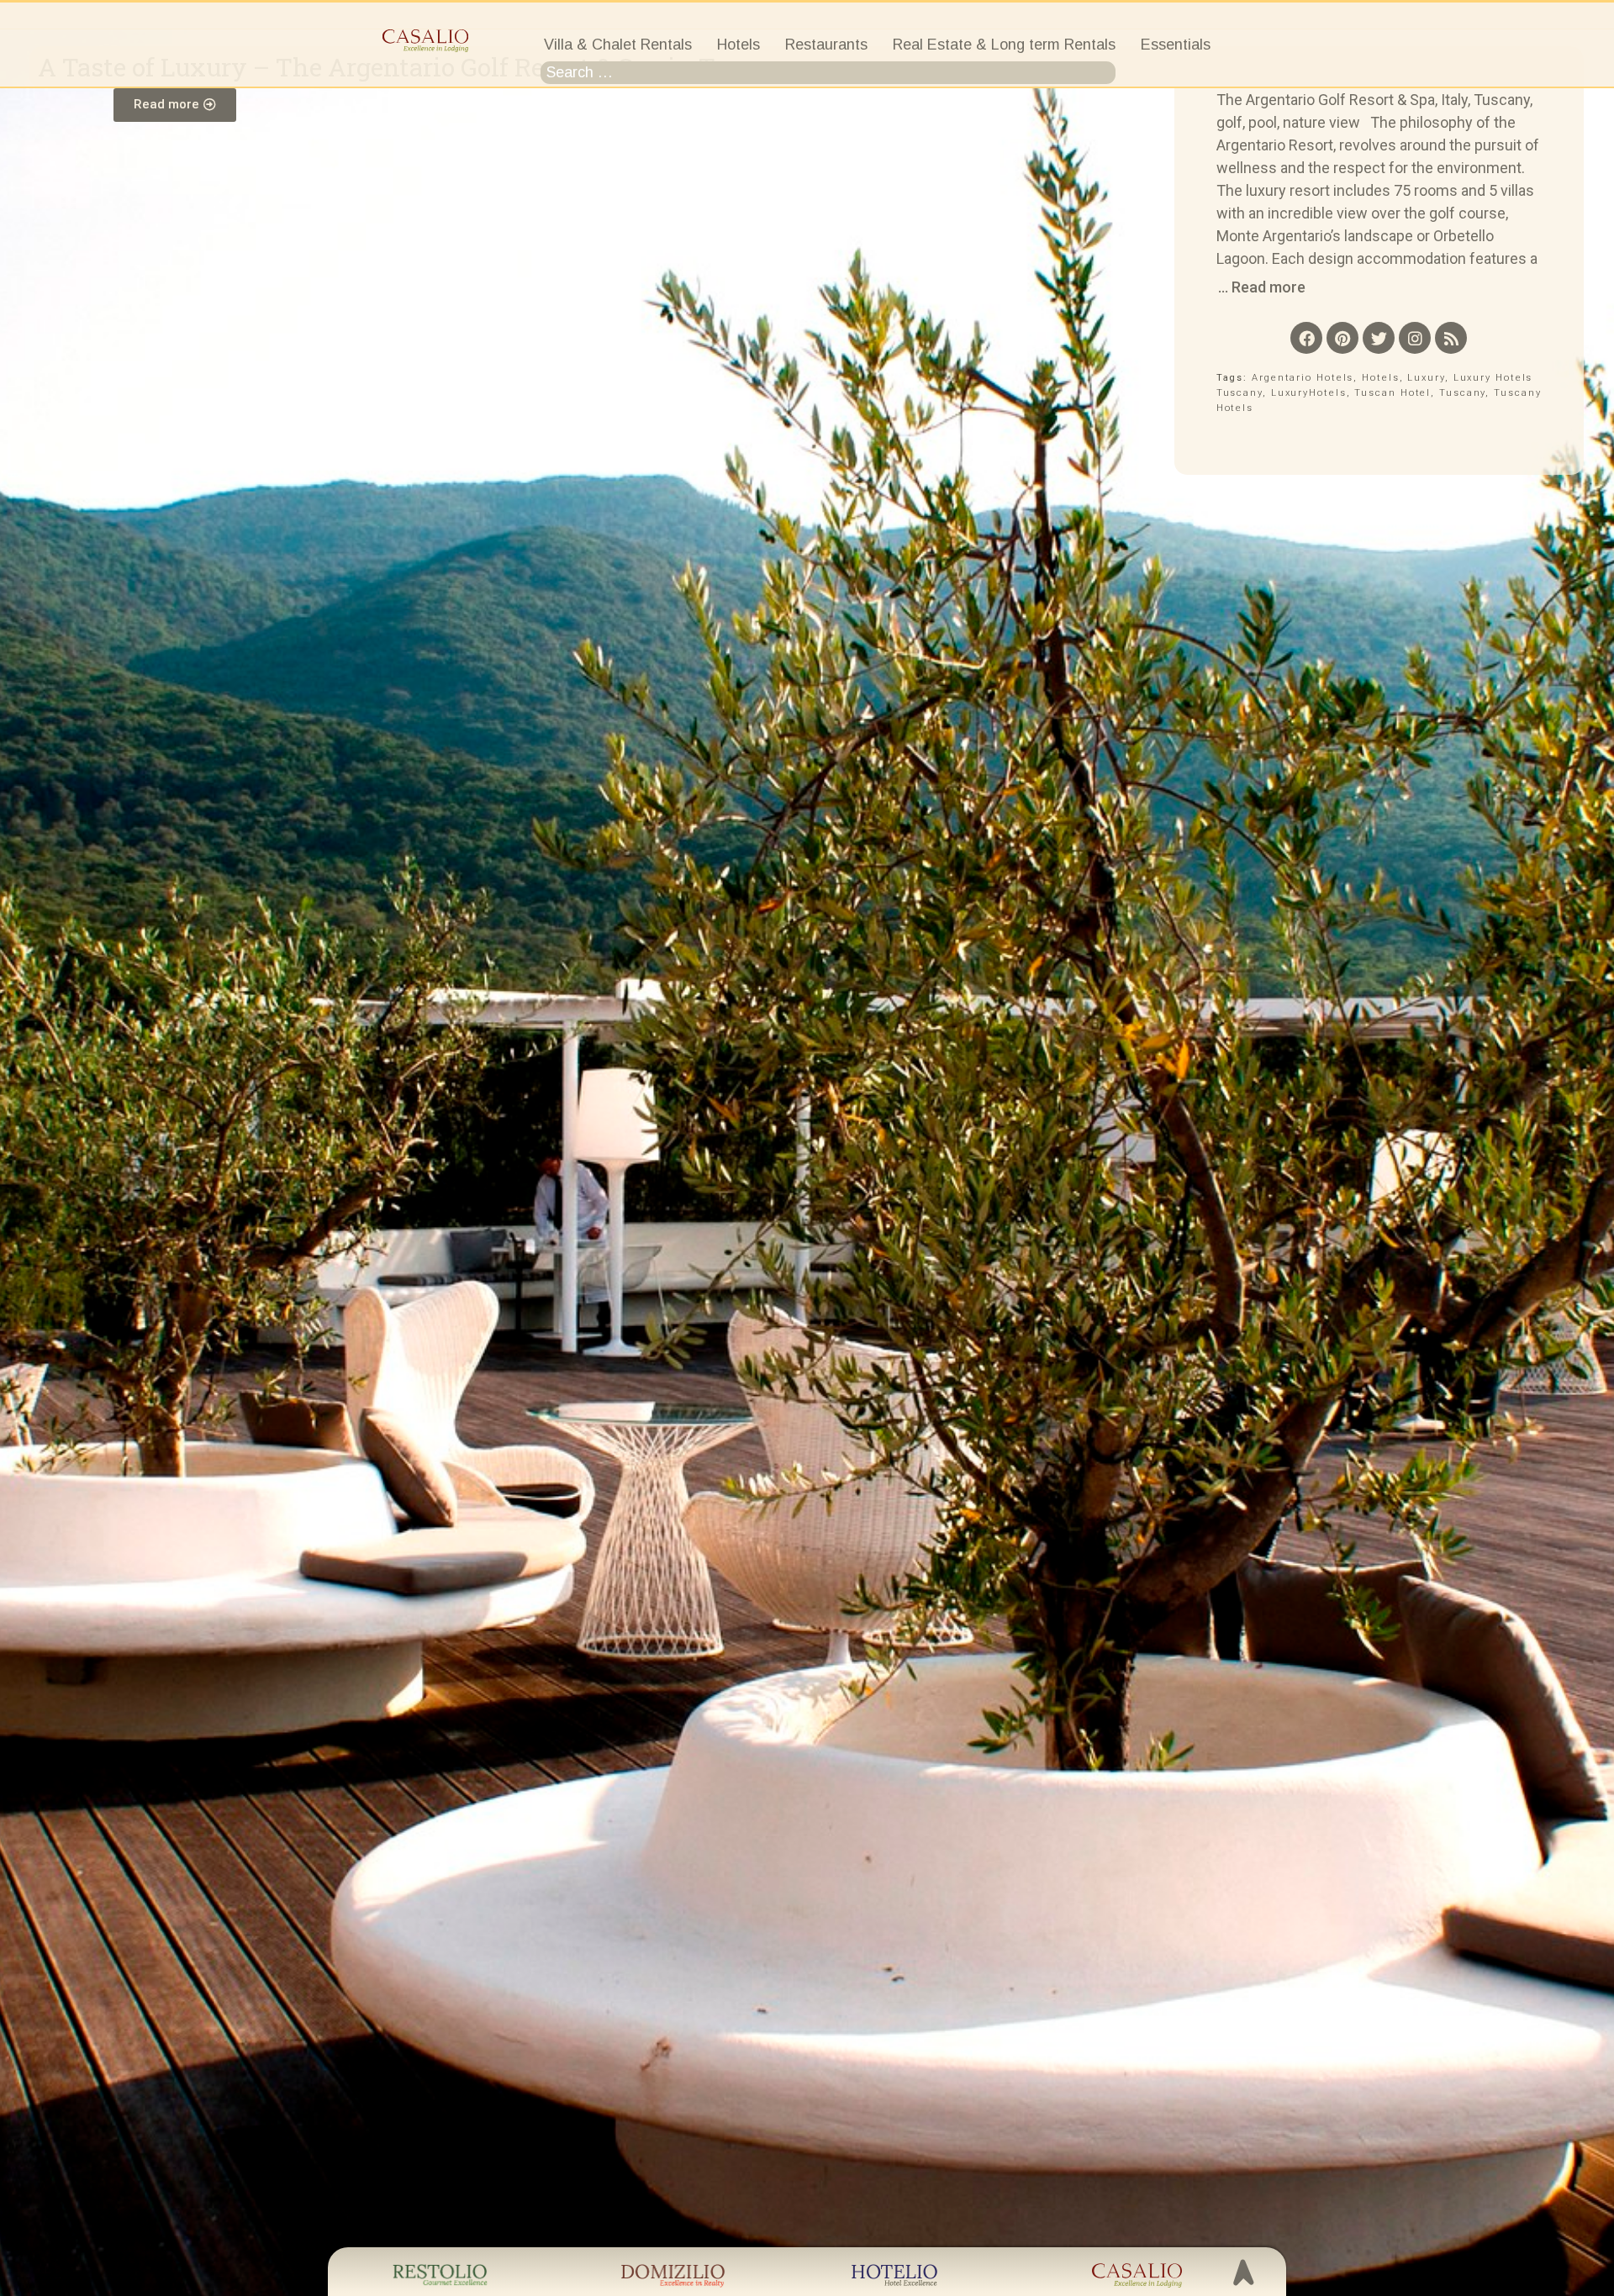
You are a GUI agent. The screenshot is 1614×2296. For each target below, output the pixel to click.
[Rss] (1451, 338)
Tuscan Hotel (1392, 393)
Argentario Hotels (1303, 378)
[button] (175, 105)
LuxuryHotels (1309, 393)
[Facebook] (1306, 338)
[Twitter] (1379, 338)
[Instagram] (1415, 338)
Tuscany (1462, 393)
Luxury (1426, 378)
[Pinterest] (1342, 338)
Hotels (1380, 378)
